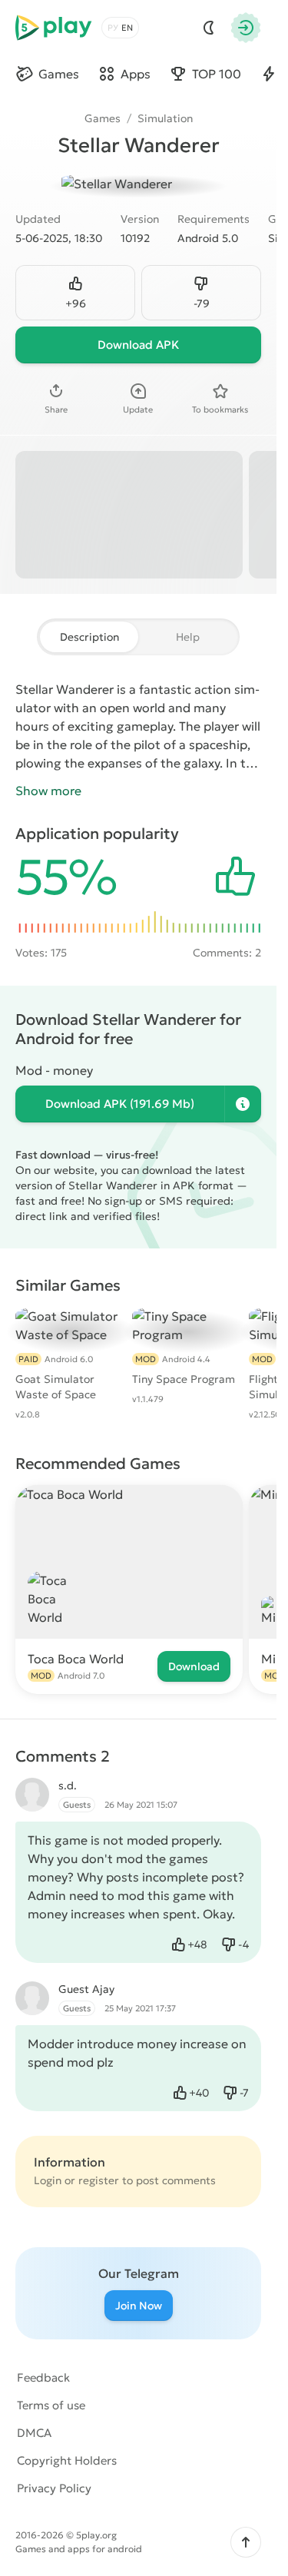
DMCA (34, 2433)
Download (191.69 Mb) (120, 1104)
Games (103, 118)
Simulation (165, 118)
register (99, 2180)
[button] (246, 2542)
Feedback (43, 2377)
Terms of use (51, 2405)
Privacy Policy (54, 2488)
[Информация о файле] (243, 1104)
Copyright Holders (67, 2460)
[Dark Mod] (209, 28)
